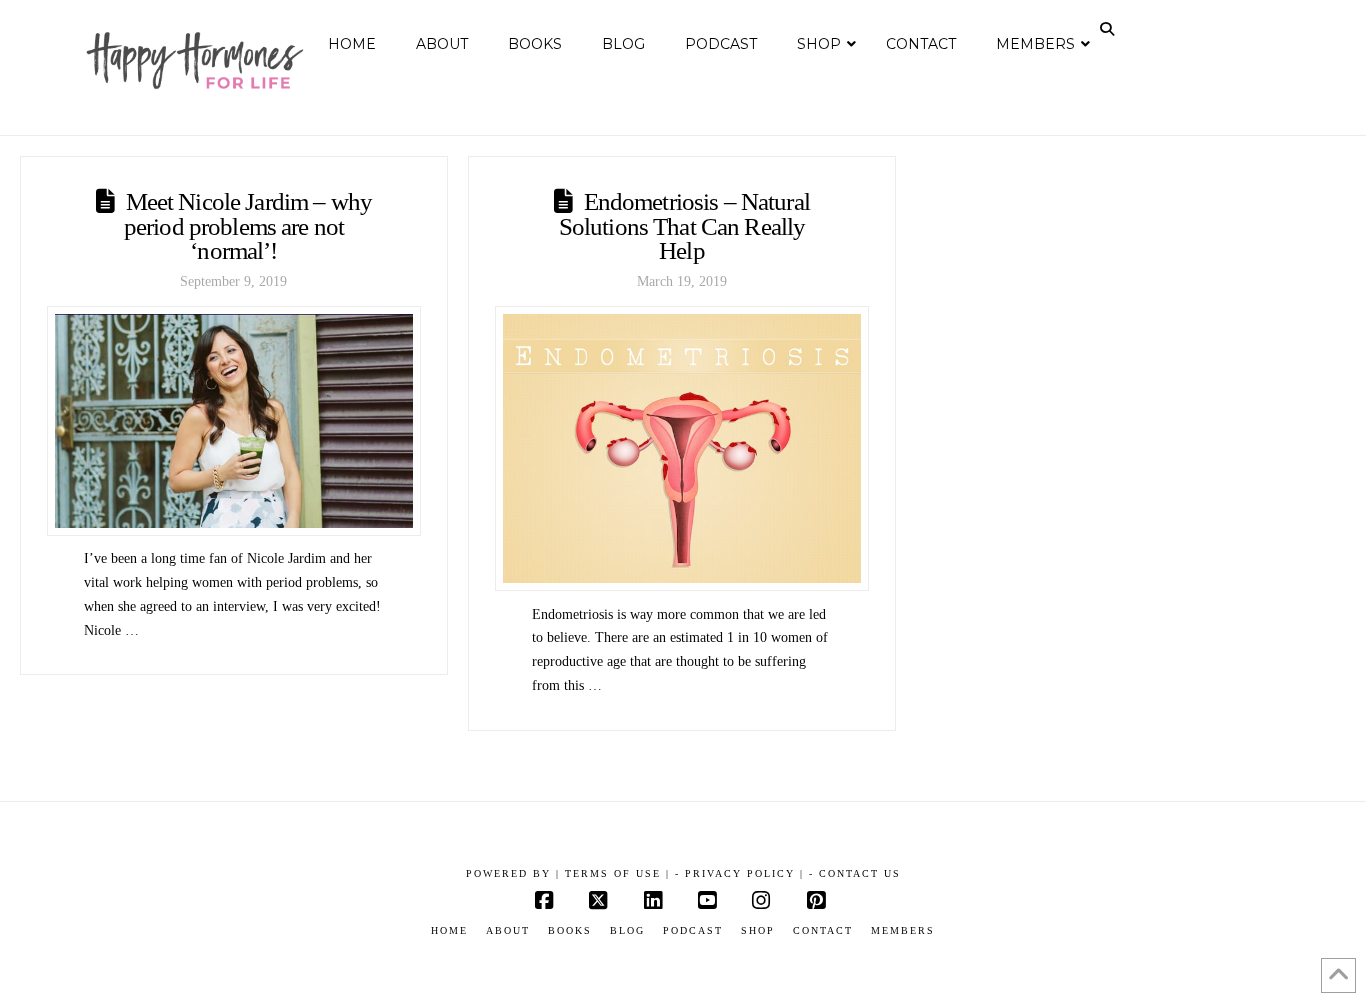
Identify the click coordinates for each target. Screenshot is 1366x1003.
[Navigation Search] (1109, 29)
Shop (758, 930)
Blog (627, 930)
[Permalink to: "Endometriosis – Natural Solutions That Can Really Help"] (682, 449)
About (508, 930)
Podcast (693, 930)
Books (570, 930)
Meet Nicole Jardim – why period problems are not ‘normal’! (248, 226)
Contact (823, 930)
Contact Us (860, 873)
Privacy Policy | (744, 873)
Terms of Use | (617, 873)
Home (449, 930)
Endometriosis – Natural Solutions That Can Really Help (684, 226)
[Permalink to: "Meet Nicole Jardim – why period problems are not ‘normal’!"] (234, 421)
